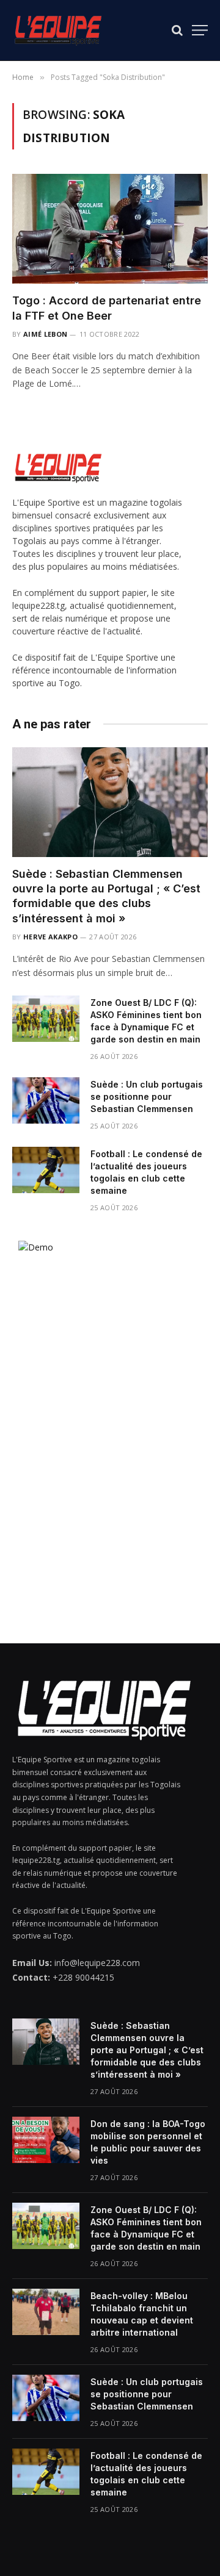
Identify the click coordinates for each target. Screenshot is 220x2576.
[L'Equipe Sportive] (58, 30)
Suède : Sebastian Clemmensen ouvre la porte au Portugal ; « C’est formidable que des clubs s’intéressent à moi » (147, 2050)
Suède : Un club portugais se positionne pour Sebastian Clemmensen (147, 1096)
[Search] (177, 30)
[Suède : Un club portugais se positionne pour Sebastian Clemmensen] (46, 1100)
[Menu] (200, 30)
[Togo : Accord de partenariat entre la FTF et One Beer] (110, 229)
